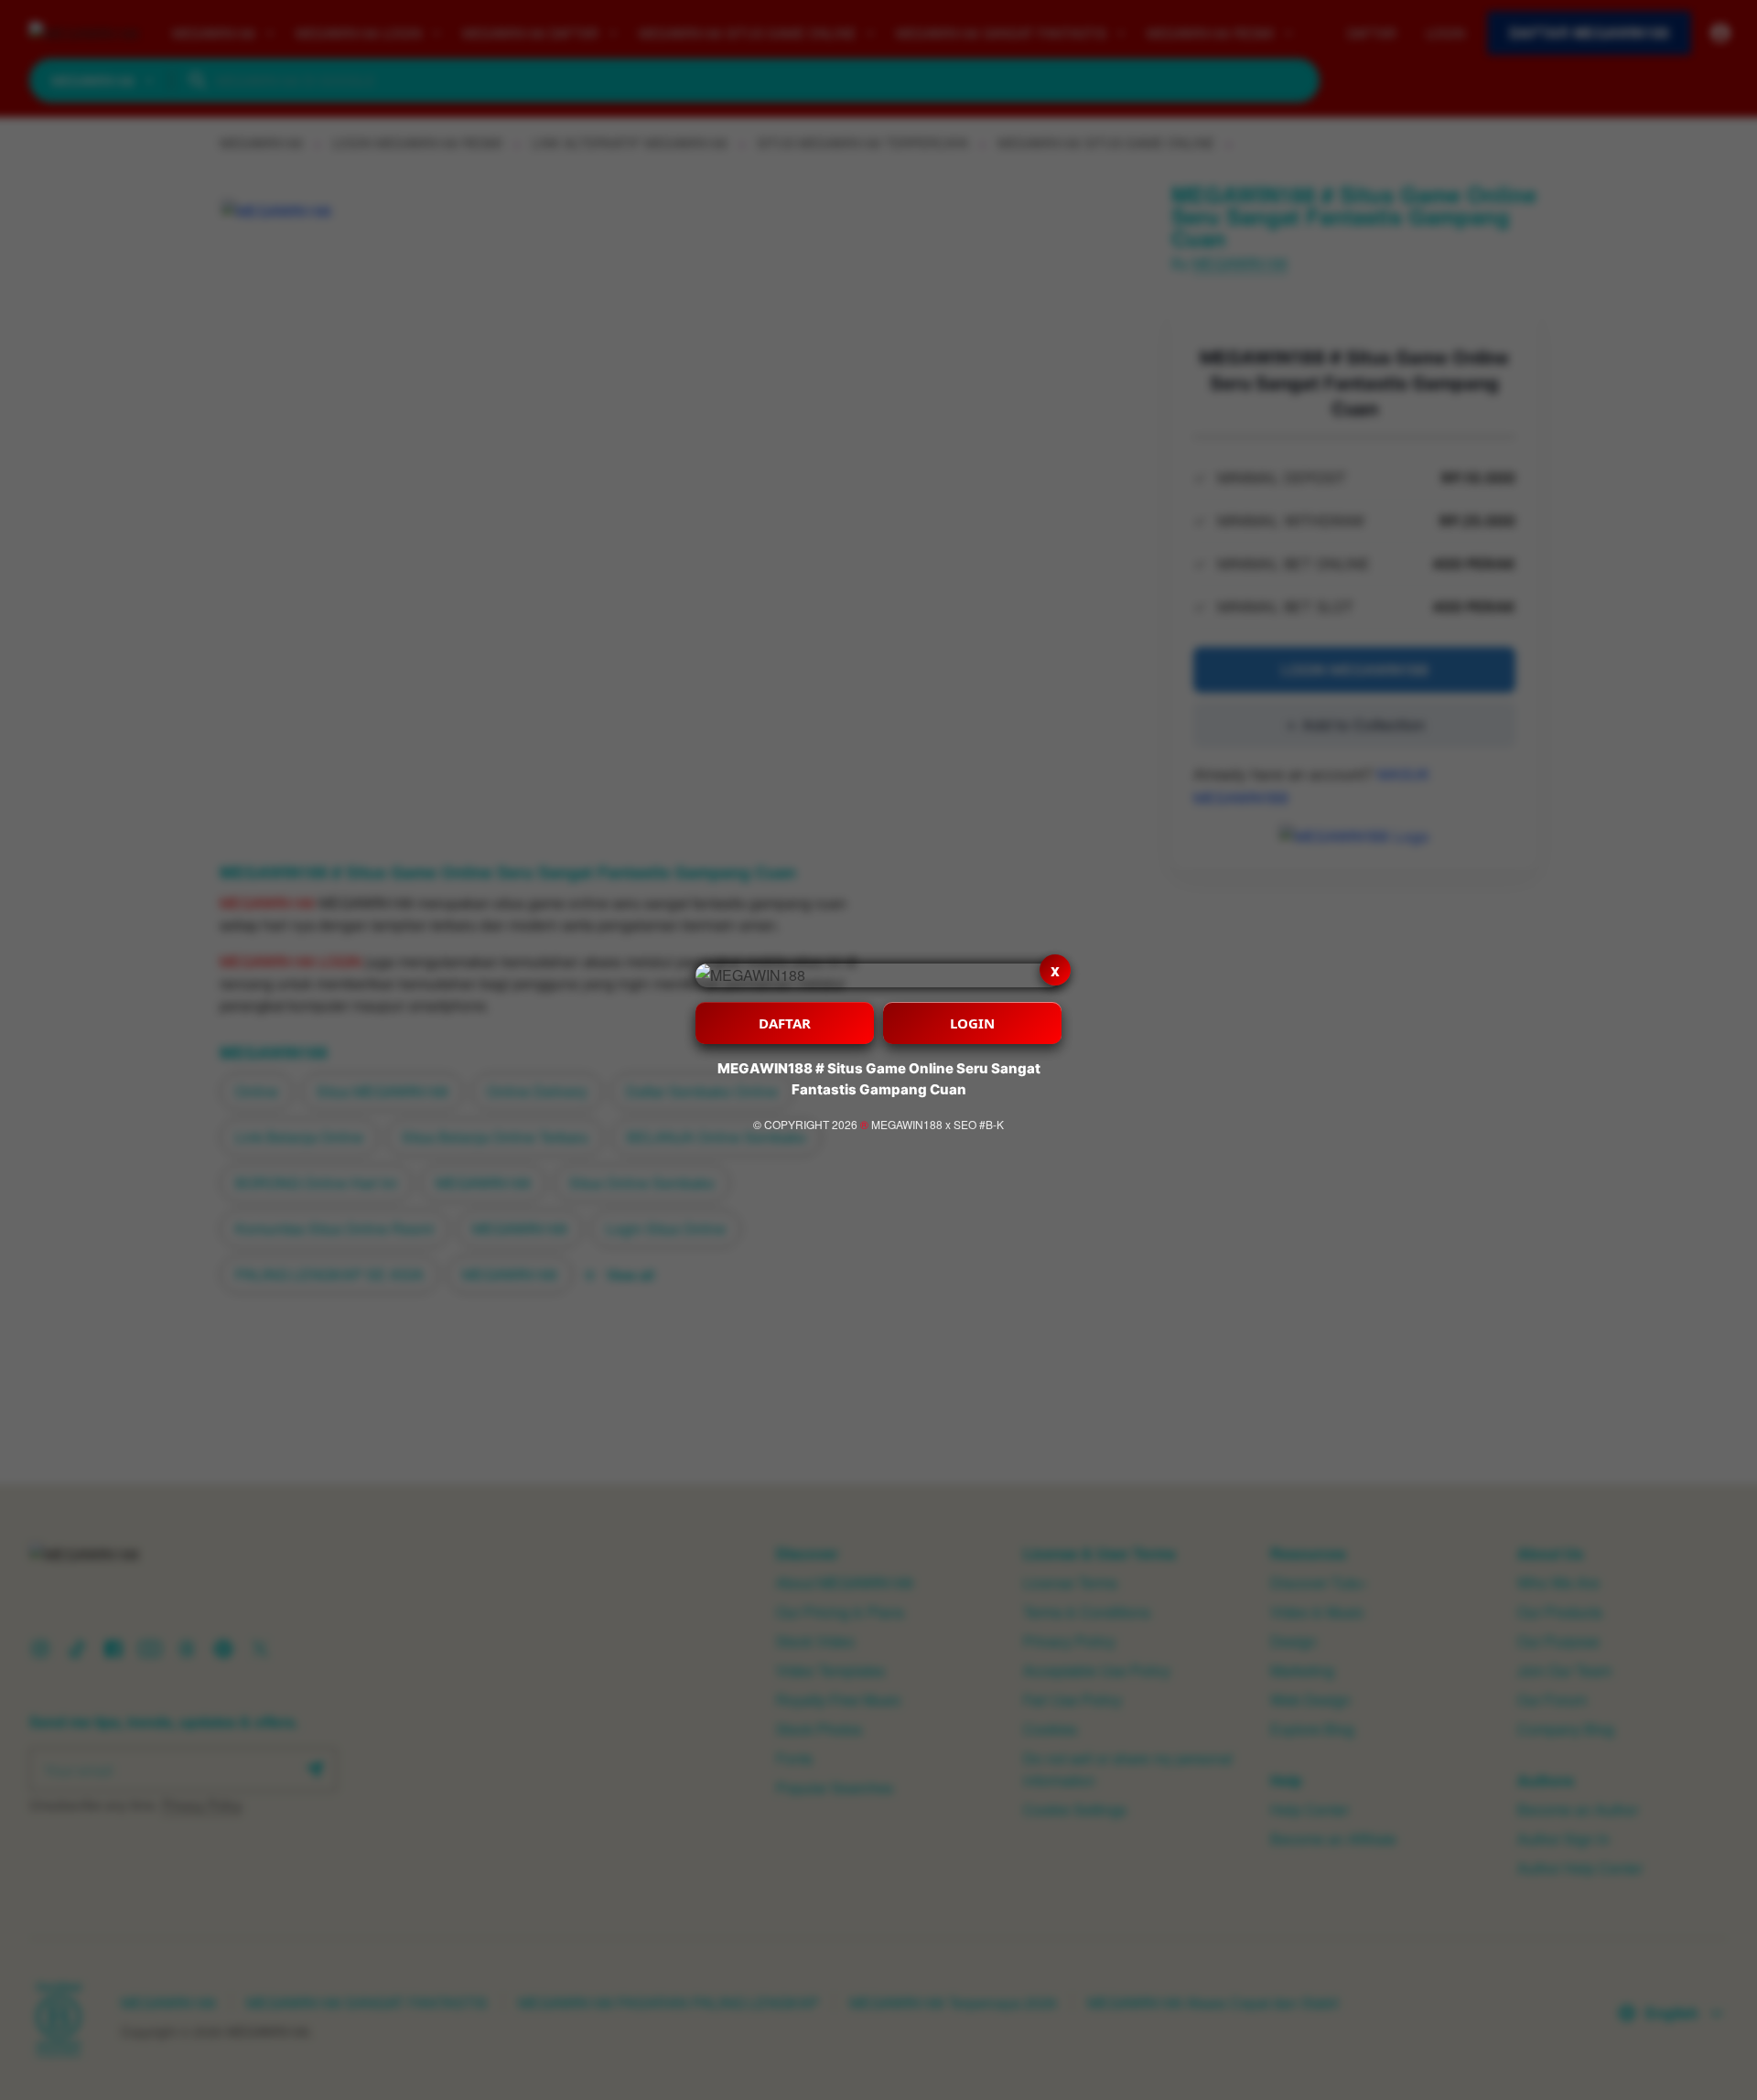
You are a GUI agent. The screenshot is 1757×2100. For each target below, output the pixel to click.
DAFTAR (785, 1023)
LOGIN (972, 1023)
